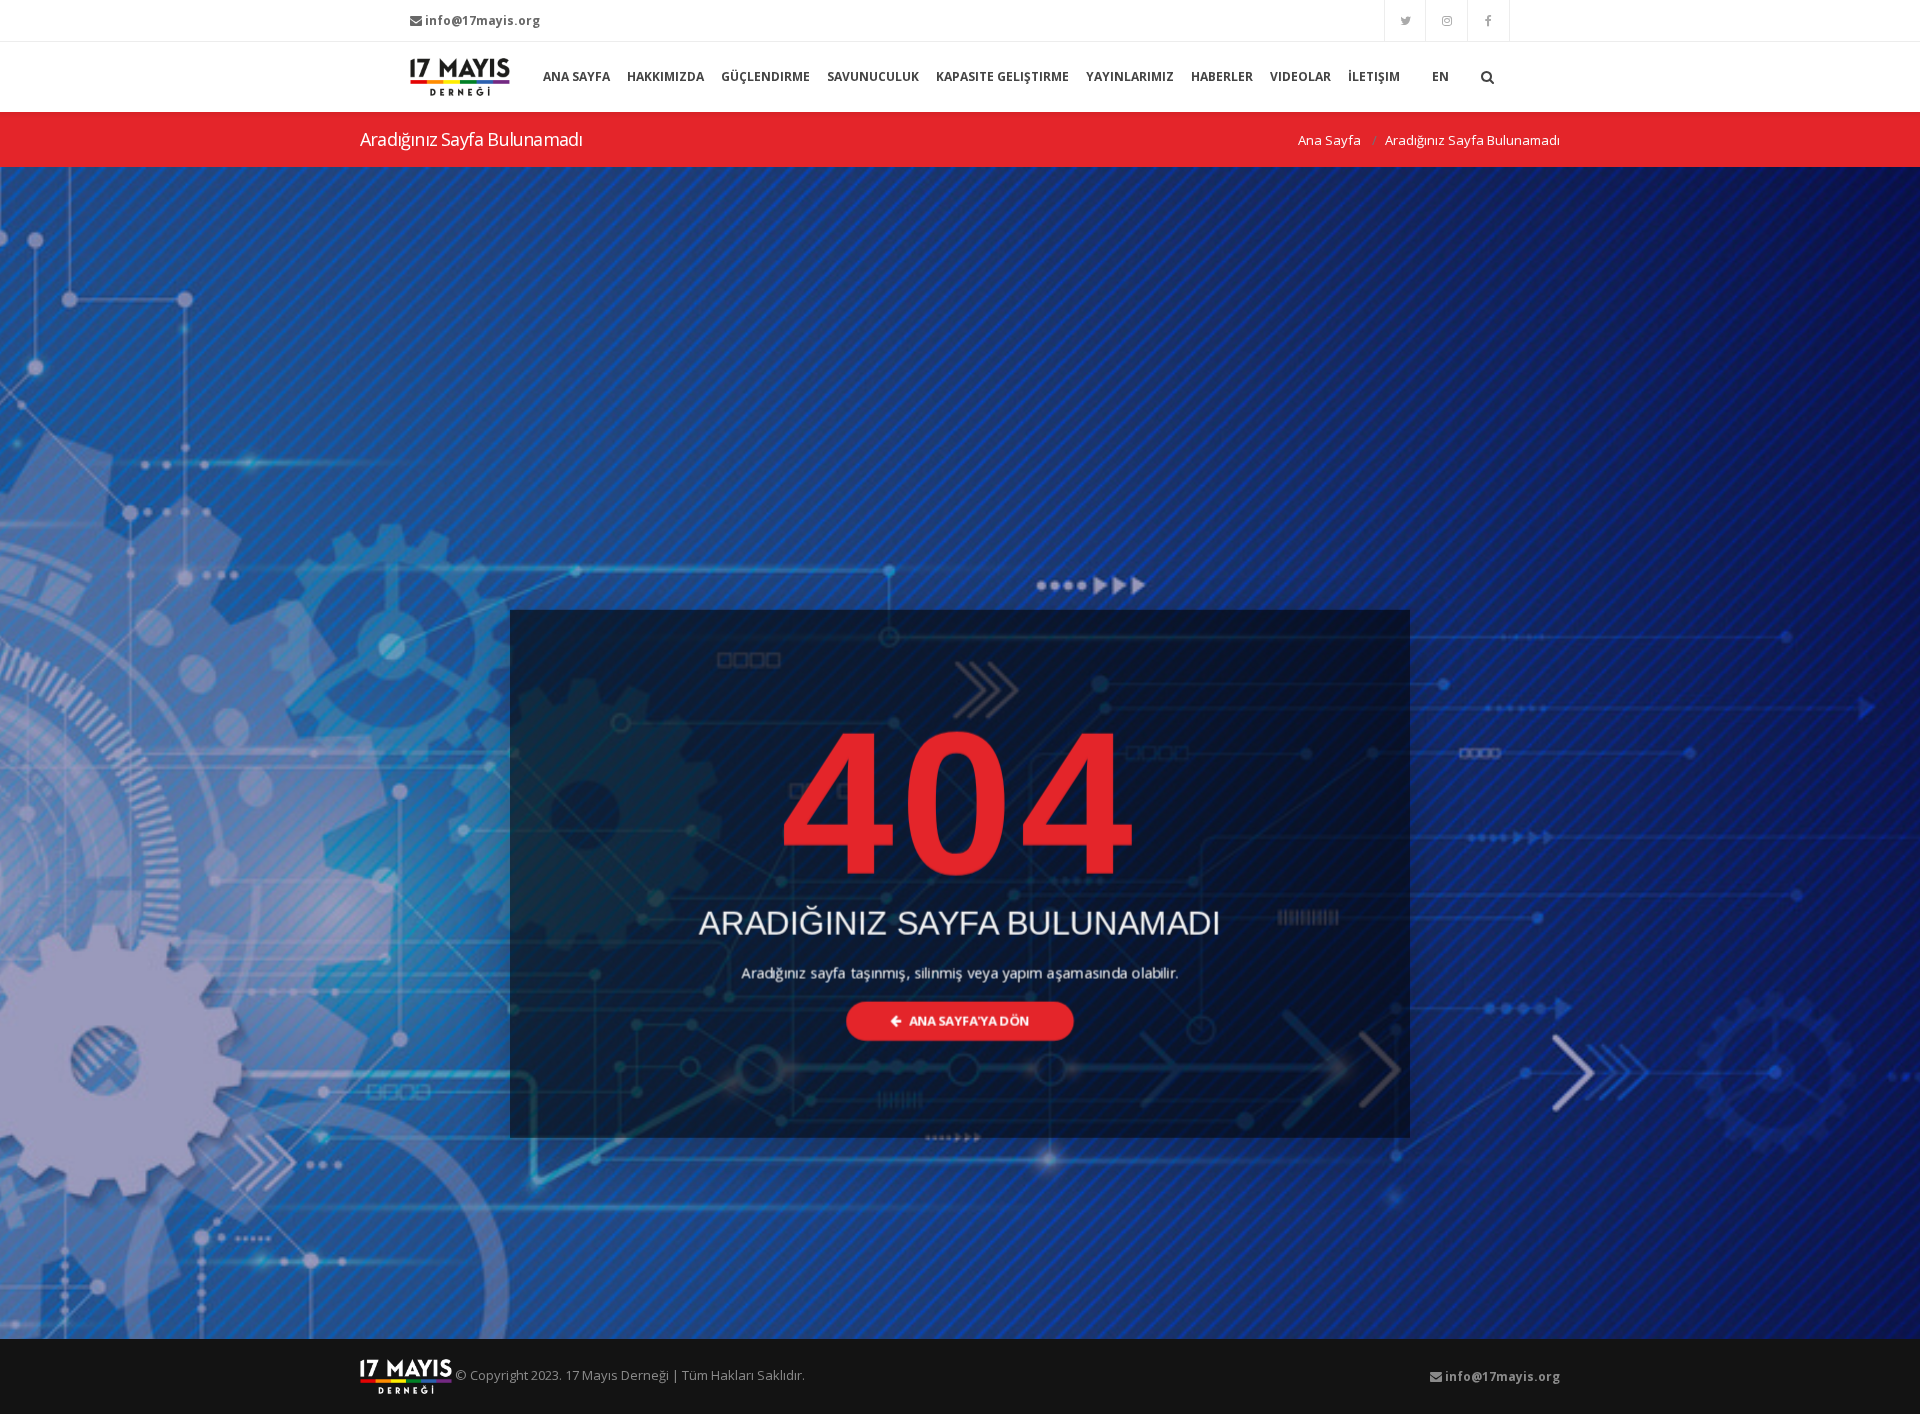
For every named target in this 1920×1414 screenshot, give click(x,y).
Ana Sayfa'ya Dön (967, 1022)
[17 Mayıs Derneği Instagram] (1447, 21)
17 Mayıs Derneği (617, 1375)
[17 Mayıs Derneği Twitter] (1405, 21)
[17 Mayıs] (460, 77)
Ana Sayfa (1329, 140)
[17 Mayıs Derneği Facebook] (1489, 21)
